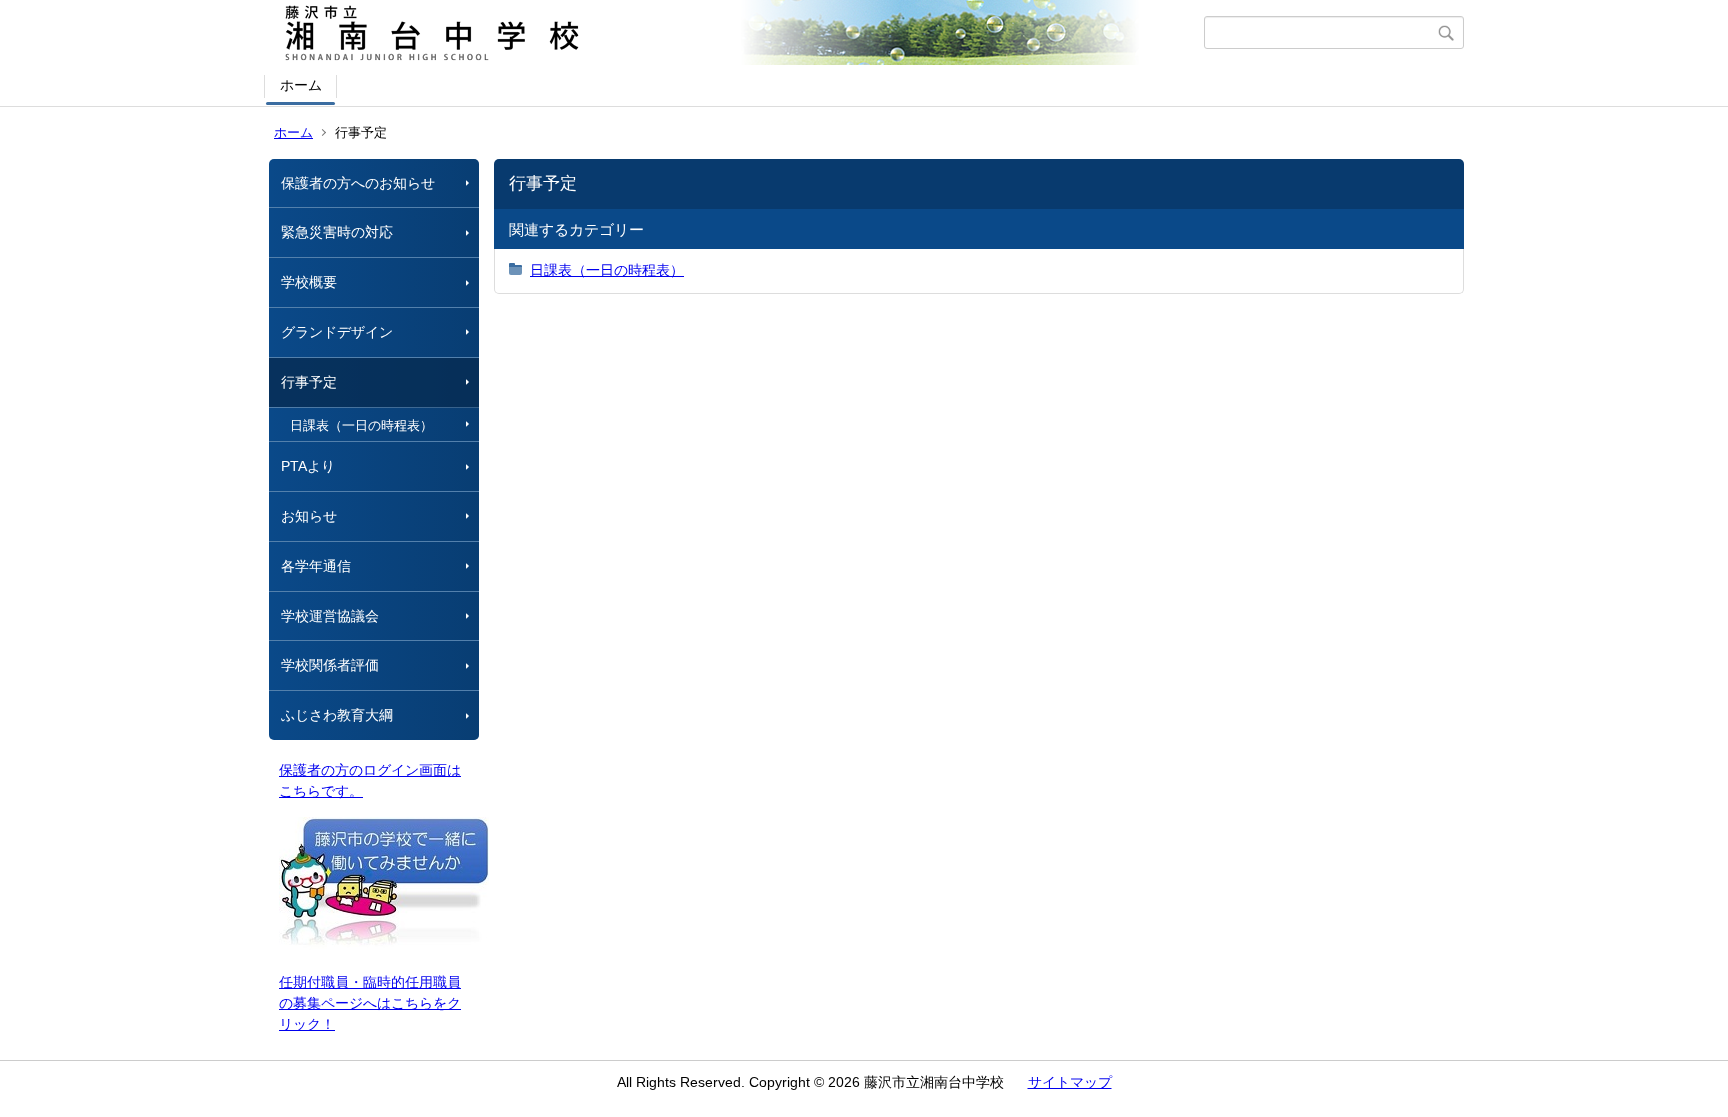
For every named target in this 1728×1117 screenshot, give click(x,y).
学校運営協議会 (330, 616)
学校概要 (309, 282)
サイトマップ (1070, 1082)
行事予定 (309, 382)
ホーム (301, 85)
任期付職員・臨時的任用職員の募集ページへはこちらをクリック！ (370, 1003)
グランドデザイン (337, 332)
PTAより (308, 466)
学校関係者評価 (330, 665)
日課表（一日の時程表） (361, 425)
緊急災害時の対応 (337, 232)
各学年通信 (316, 566)
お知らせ (309, 516)
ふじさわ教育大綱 (337, 715)
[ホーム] (736, 33)
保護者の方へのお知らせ (358, 183)
